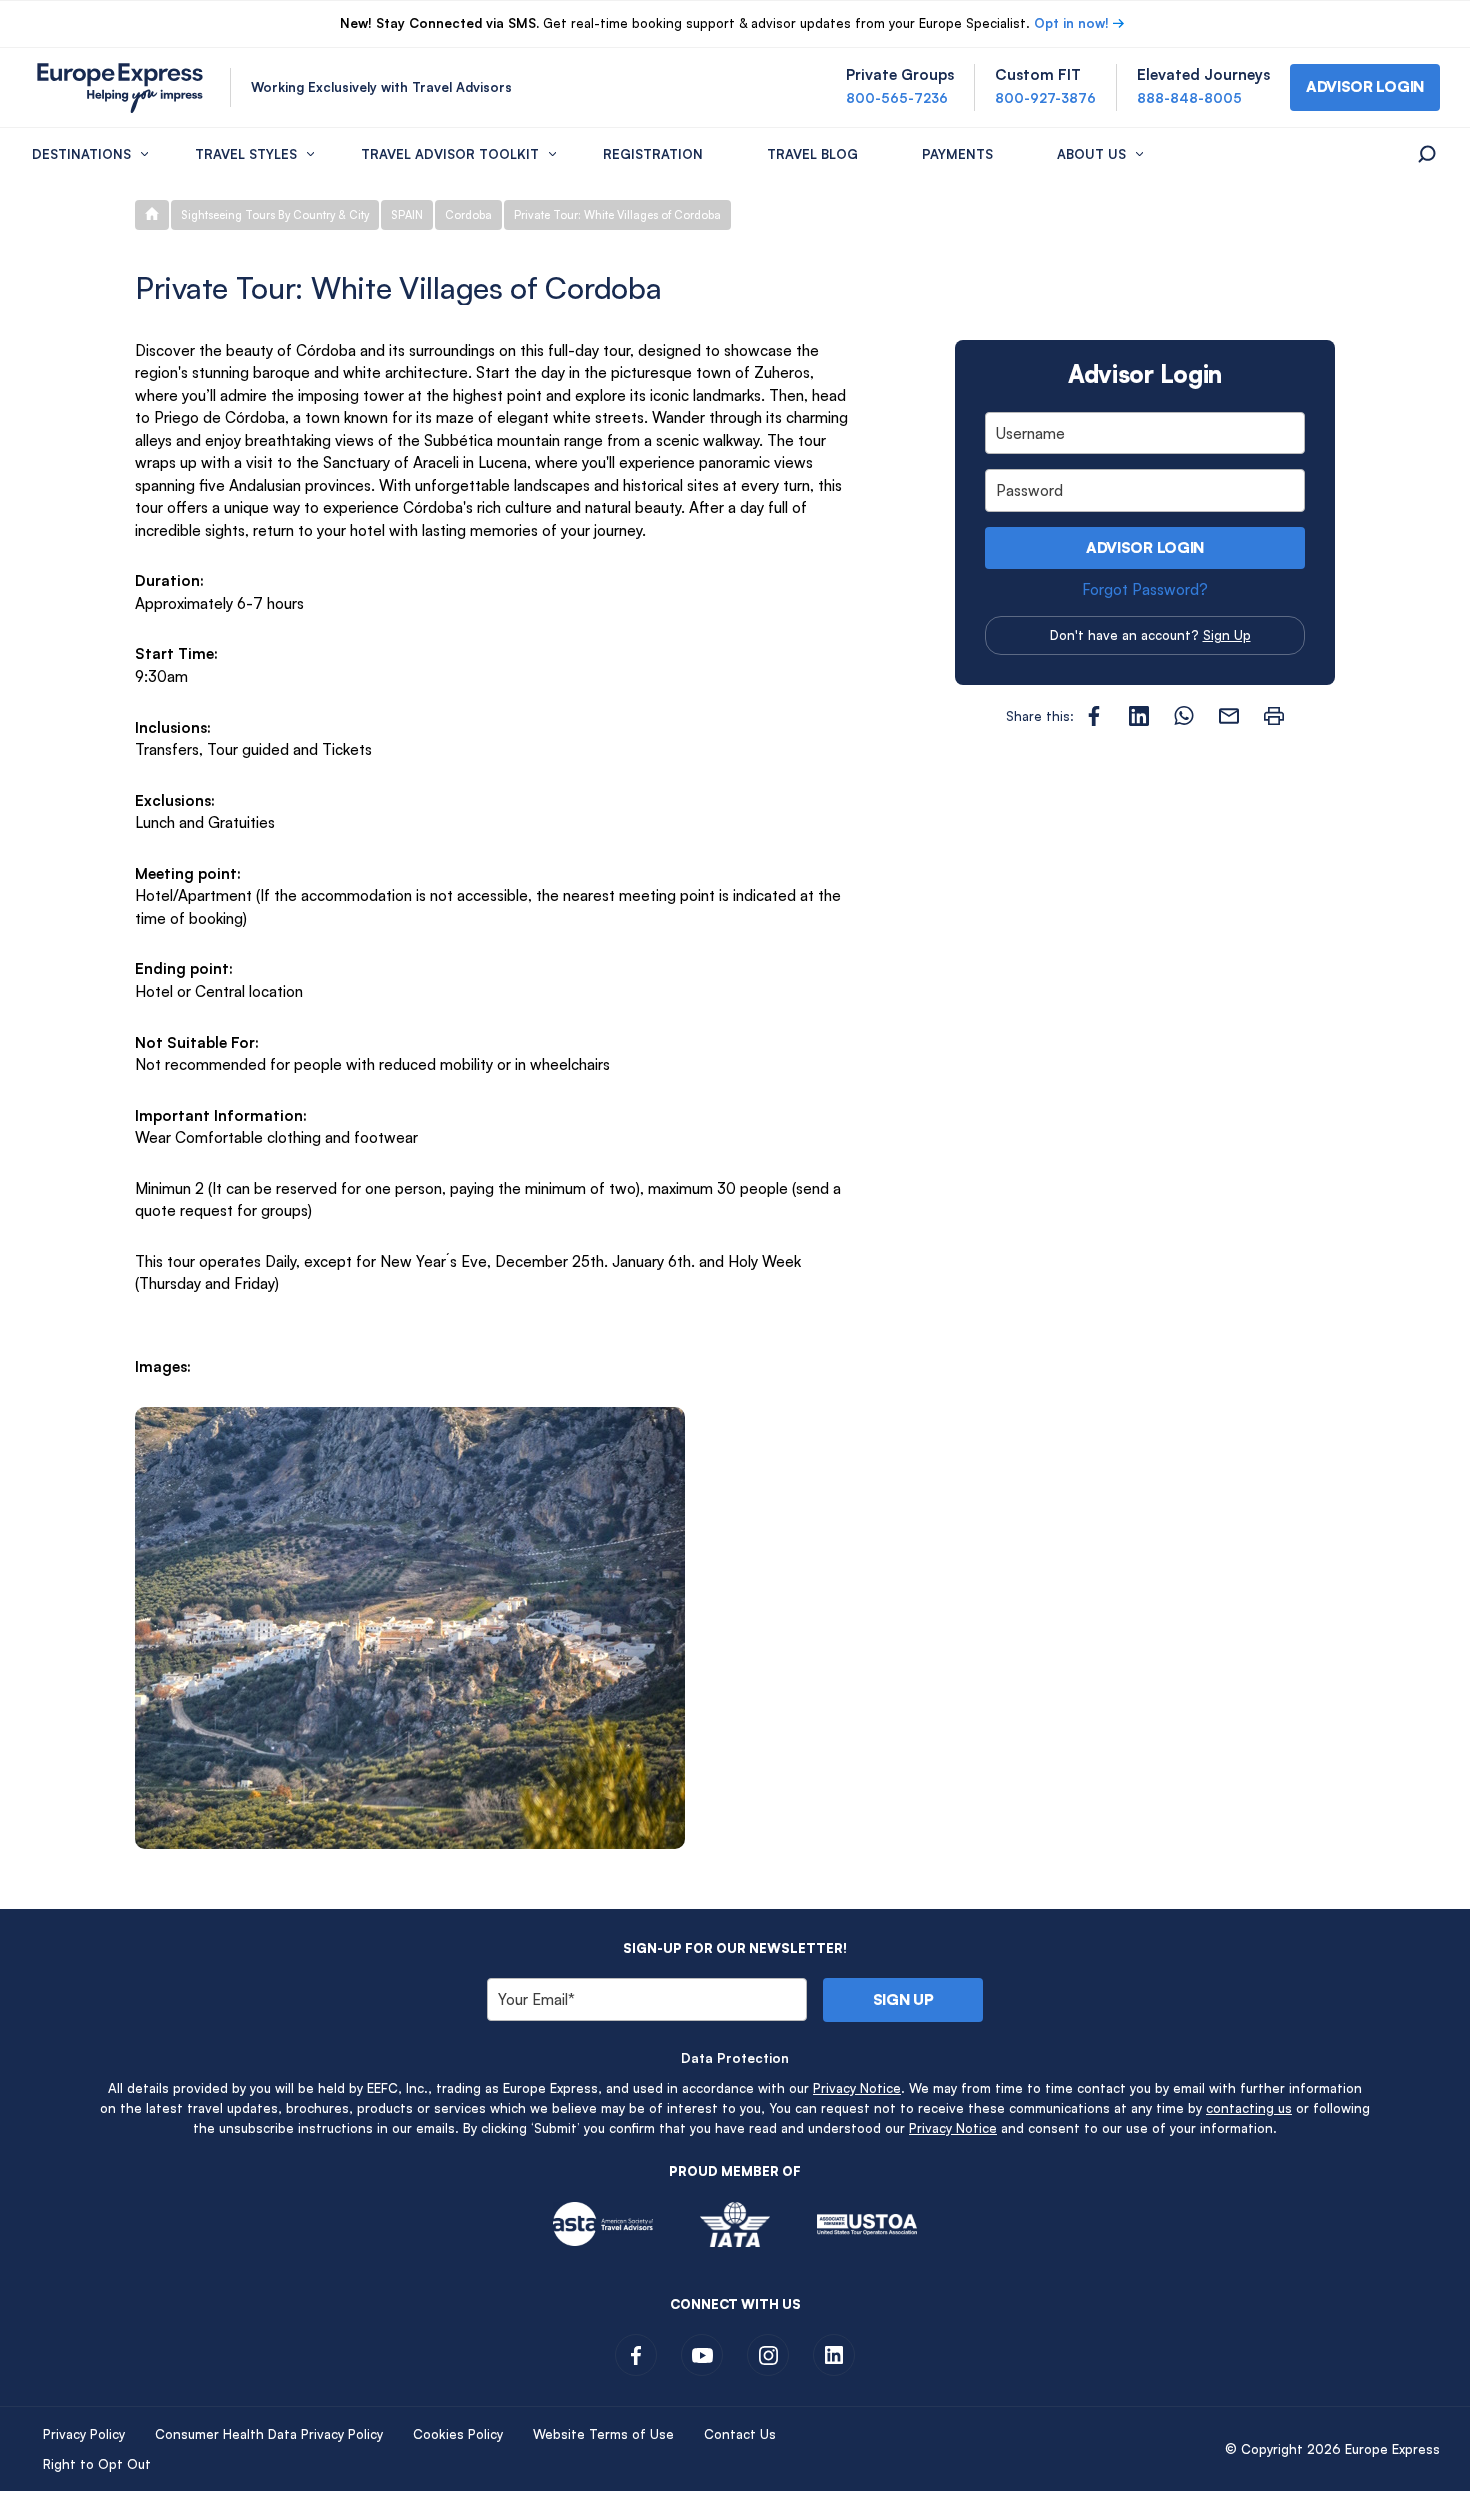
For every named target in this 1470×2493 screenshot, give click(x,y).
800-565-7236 (897, 98)
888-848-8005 (1189, 98)
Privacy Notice (857, 2088)
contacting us (1249, 2108)
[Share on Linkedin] (1139, 716)
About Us (1091, 154)
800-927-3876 (1045, 98)
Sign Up (1227, 635)
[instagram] (768, 2355)
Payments (957, 154)
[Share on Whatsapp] (1184, 716)
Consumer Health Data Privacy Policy (269, 2434)
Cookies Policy (458, 2434)
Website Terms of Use (603, 2434)
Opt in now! (1071, 23)
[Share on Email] (1229, 716)
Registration (653, 154)
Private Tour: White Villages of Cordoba (617, 215)
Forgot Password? (1145, 589)
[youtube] (702, 2355)
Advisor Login (1145, 547)
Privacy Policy (84, 2434)
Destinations (81, 154)
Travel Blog (812, 154)
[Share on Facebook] (1094, 716)
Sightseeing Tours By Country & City (275, 215)
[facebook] (636, 2355)
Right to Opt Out (97, 2464)
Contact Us (740, 2434)
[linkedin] (834, 2355)
